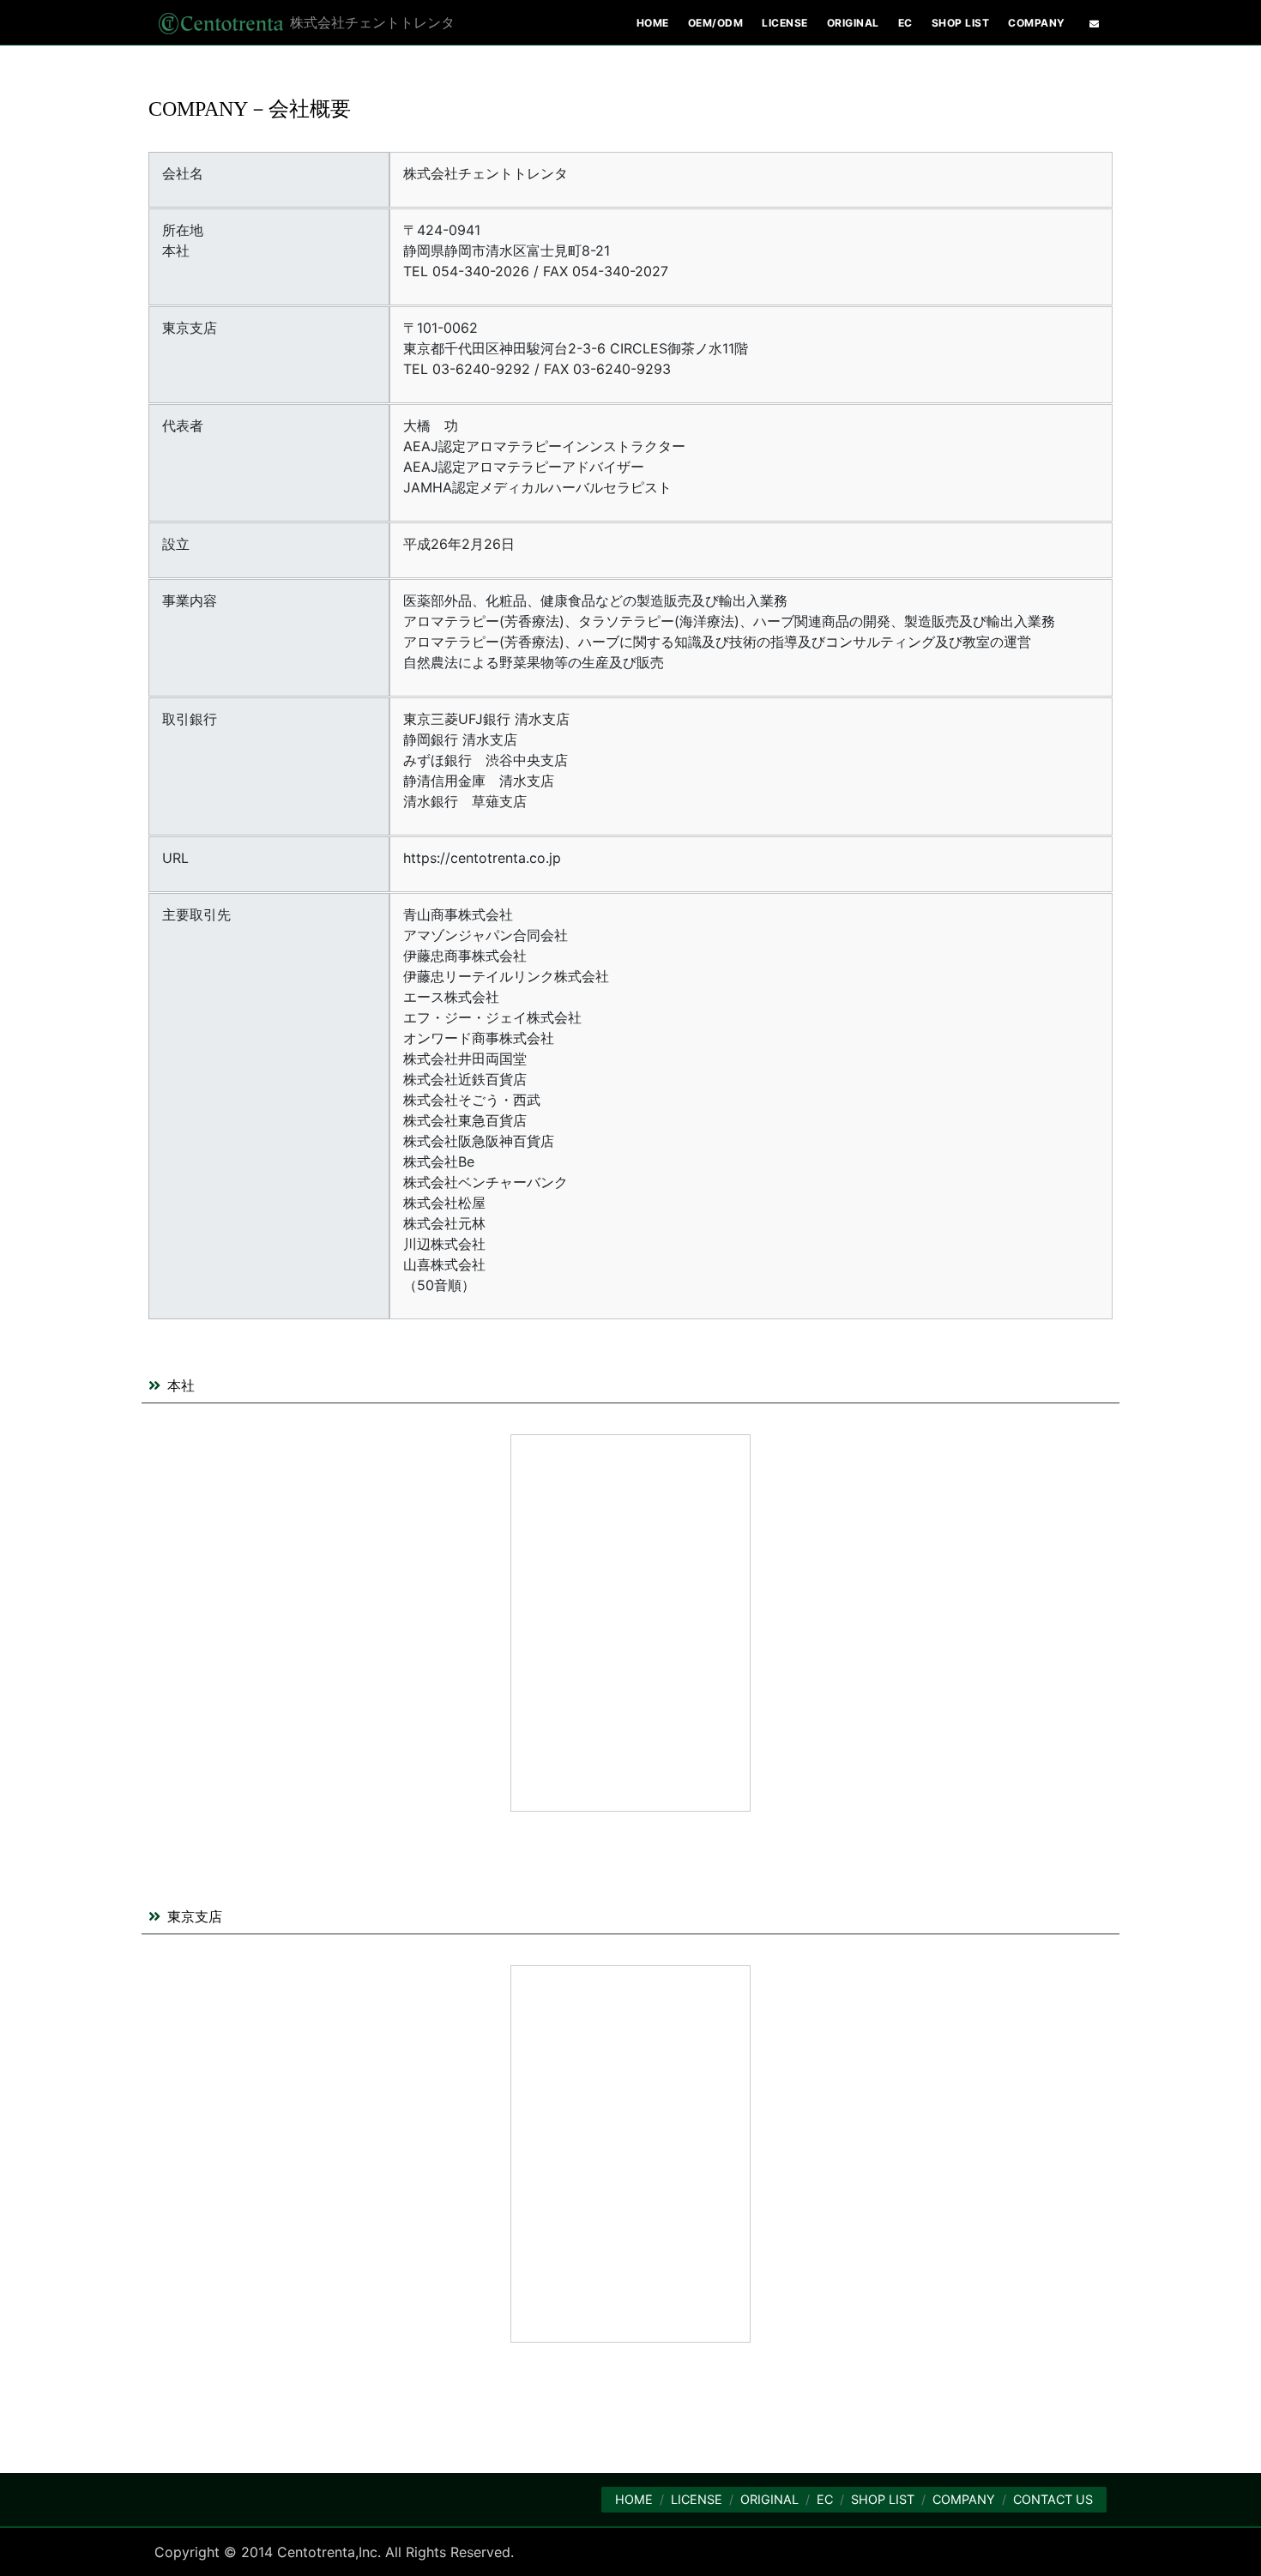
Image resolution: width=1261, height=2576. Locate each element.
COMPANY (964, 2499)
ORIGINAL (769, 2499)
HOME (634, 2499)
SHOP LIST (883, 2499)
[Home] (219, 22)
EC (825, 2499)
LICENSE (697, 2499)
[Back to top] (1231, 2546)
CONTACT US (1053, 2499)
